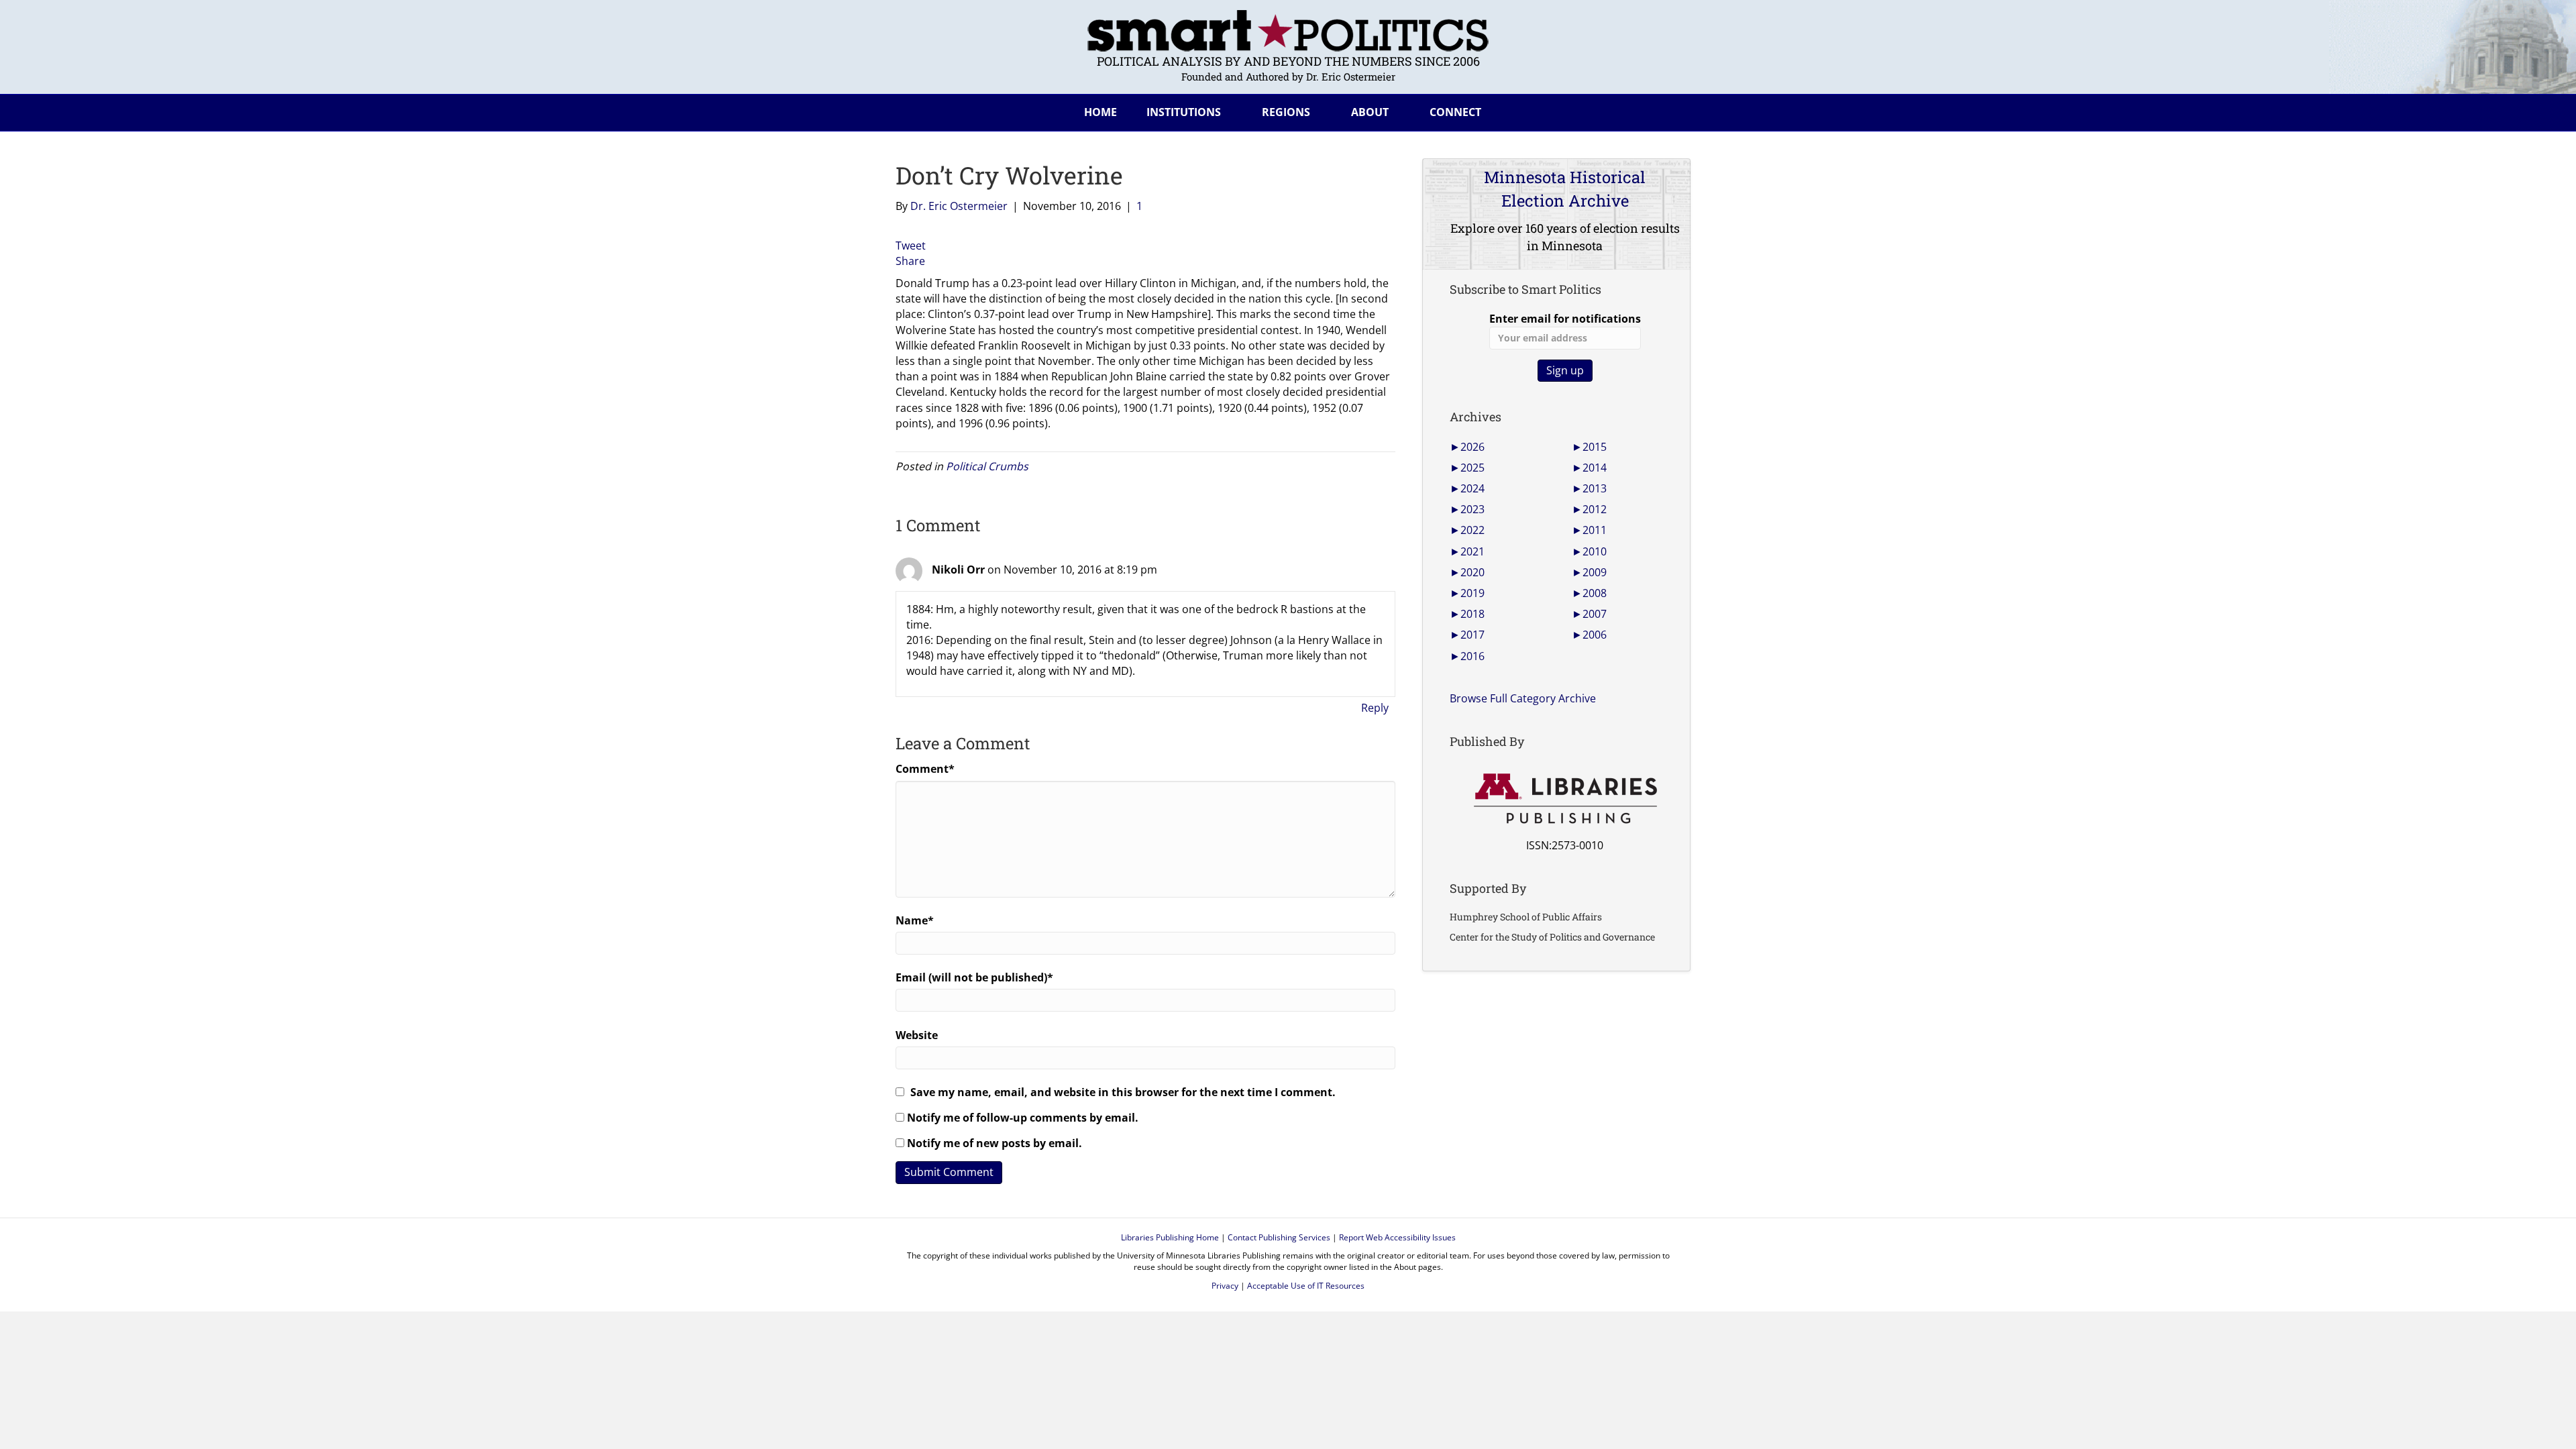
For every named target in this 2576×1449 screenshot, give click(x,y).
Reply (1375, 708)
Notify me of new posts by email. (995, 1143)
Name (915, 920)
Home (1101, 112)
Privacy (1225, 1286)
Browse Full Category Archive (1523, 698)
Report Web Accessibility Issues (1397, 1237)
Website (917, 1035)
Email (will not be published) (974, 977)
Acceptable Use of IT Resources (1306, 1286)
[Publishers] (1565, 799)
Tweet (911, 246)
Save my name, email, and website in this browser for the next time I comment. (1123, 1092)
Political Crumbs (987, 466)
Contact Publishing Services (1279, 1237)
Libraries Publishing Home (1170, 1237)
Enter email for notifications (1565, 319)
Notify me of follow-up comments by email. (1023, 1118)
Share (910, 261)
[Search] (1670, 110)
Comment (925, 769)
